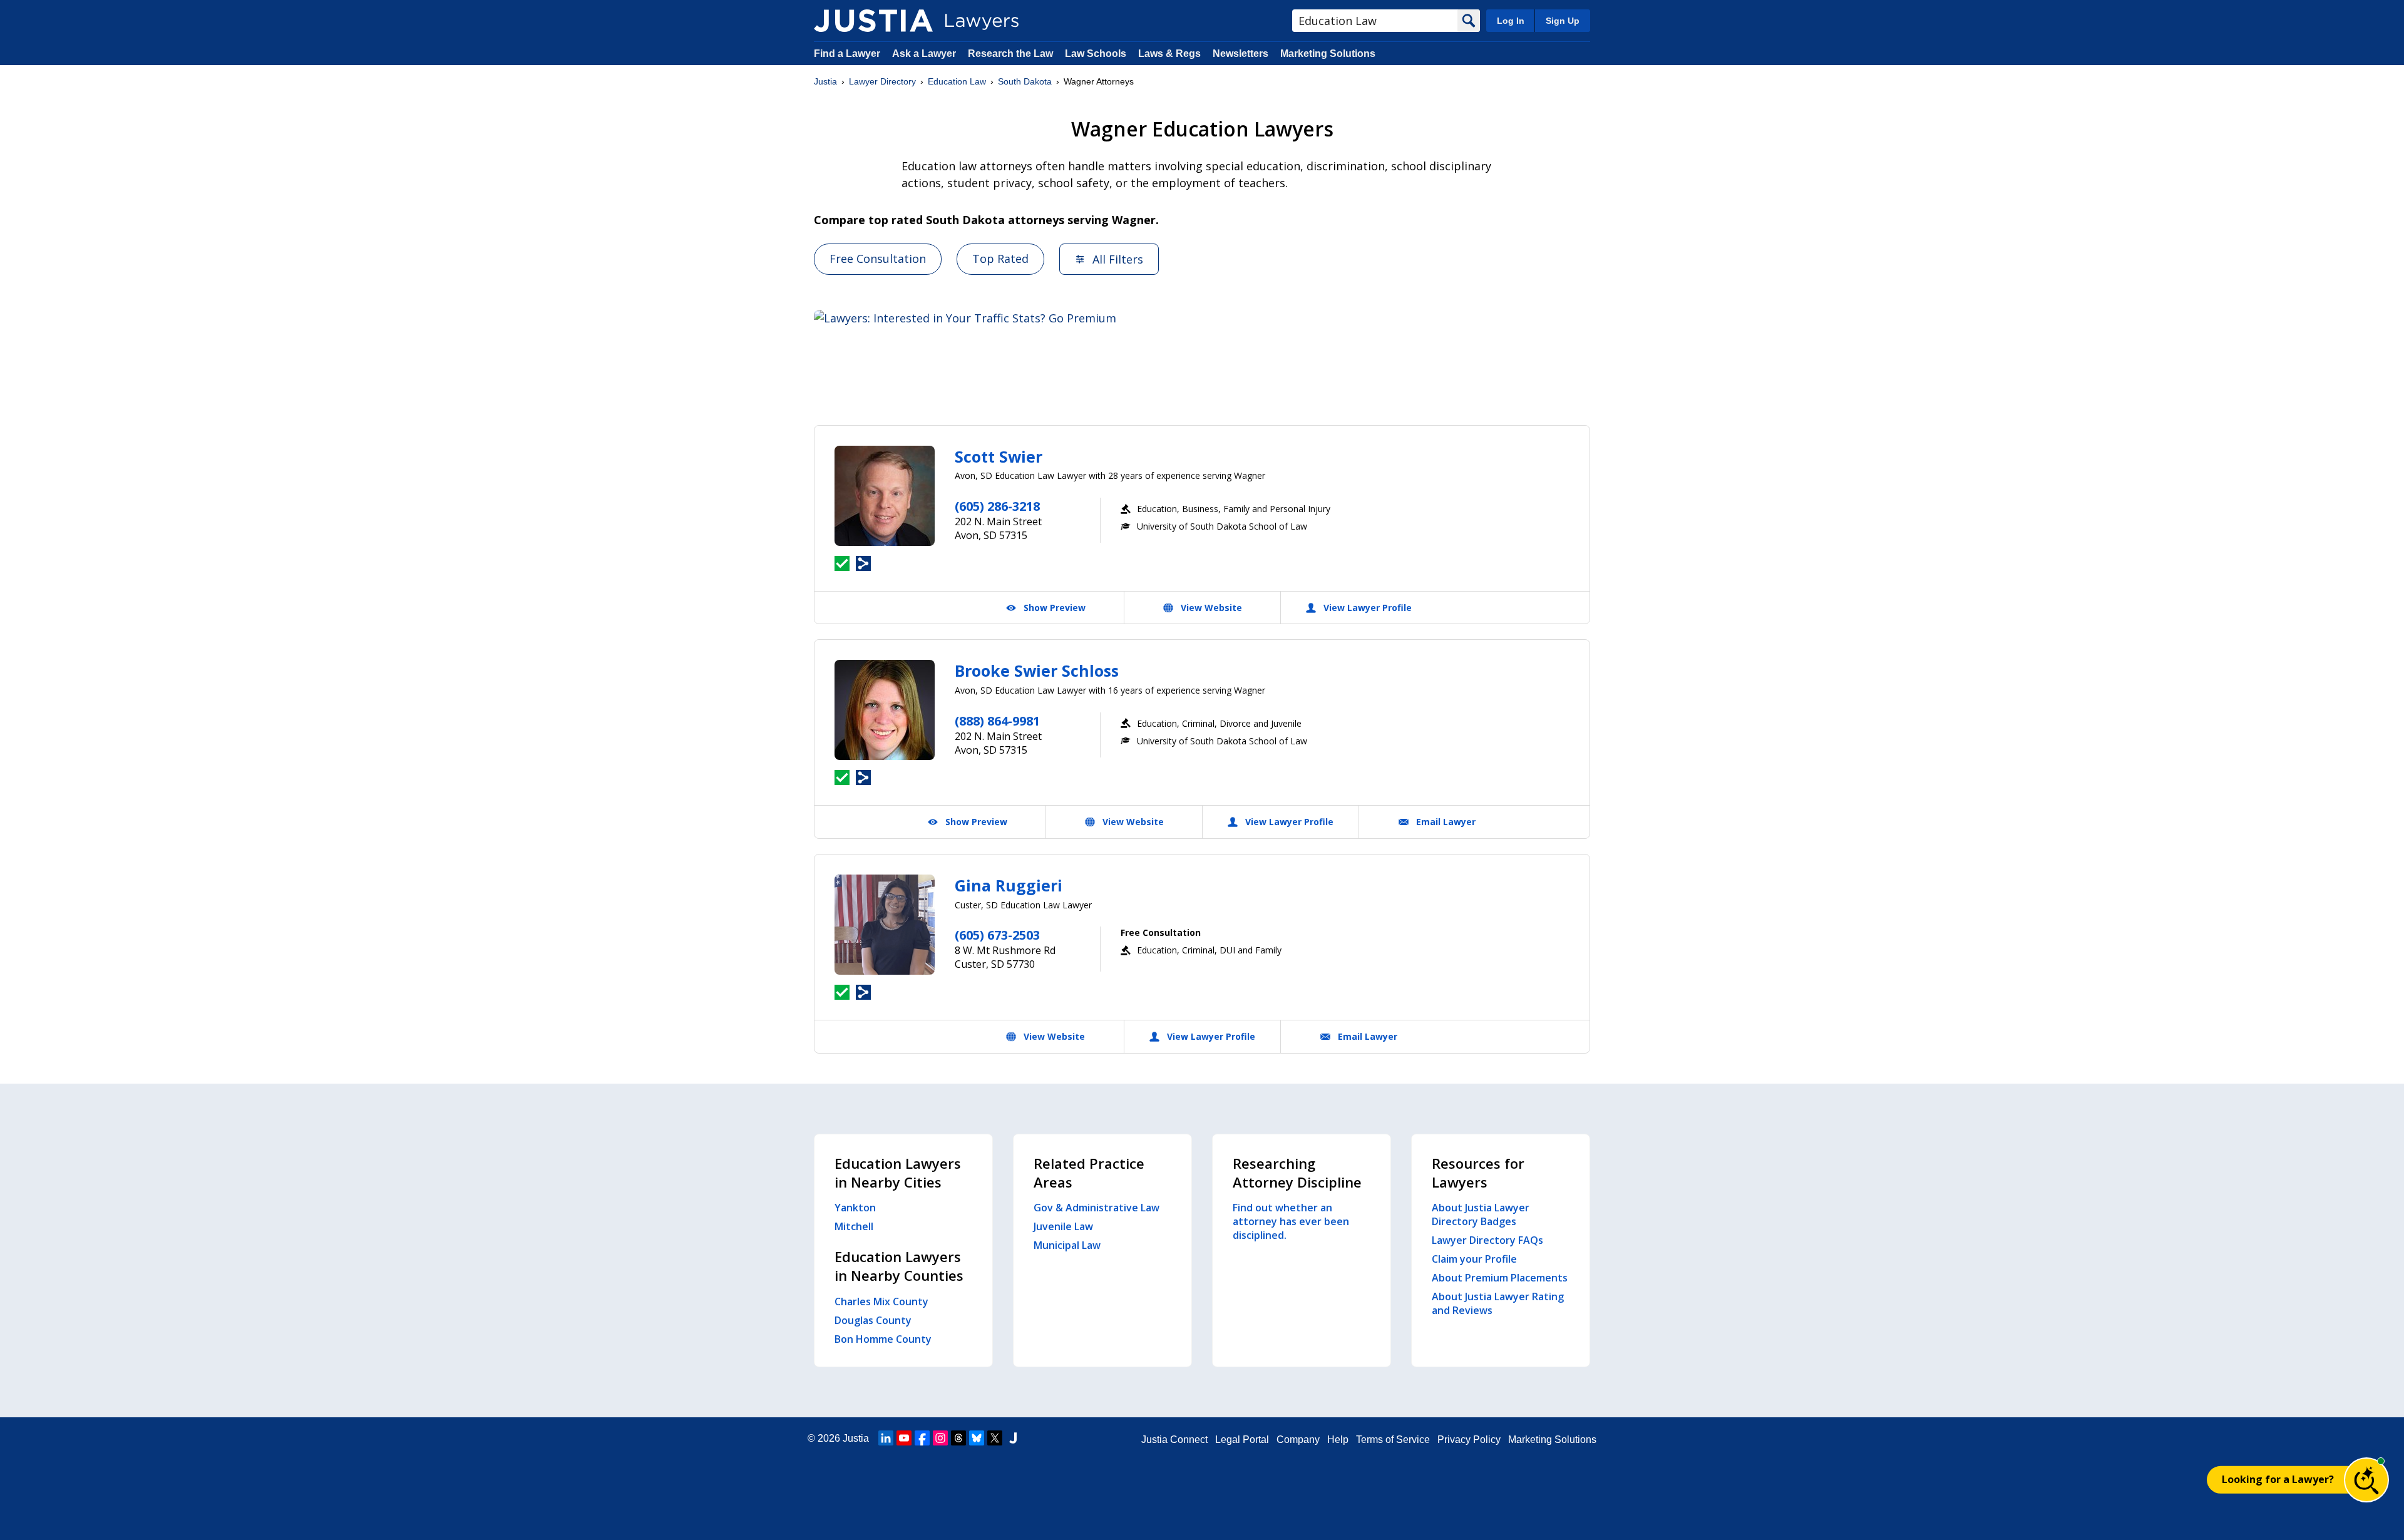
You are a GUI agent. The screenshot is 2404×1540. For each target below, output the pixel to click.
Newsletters (1241, 54)
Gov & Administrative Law (1097, 1208)
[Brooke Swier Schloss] (885, 710)
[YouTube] (904, 1438)
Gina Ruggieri (1009, 885)
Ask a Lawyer (925, 54)
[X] (995, 1438)
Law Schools (1096, 54)
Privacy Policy (1469, 1440)
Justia (825, 81)
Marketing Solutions (1328, 54)
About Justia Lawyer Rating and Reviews (1498, 1303)
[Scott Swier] (885, 496)
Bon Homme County (883, 1339)
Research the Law (1010, 54)
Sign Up (1563, 21)
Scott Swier (999, 456)
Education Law (957, 81)
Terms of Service (1393, 1440)
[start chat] (2366, 1480)
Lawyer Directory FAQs (1487, 1240)
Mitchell (854, 1226)
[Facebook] (922, 1438)
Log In (1511, 21)
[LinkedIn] (886, 1438)
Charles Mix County (881, 1301)
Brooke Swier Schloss (1037, 670)
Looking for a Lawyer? (2278, 1479)
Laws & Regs (1169, 54)
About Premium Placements (1500, 1278)
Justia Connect (1174, 1440)
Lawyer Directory (882, 81)
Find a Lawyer (847, 54)
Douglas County (873, 1320)
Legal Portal (1242, 1440)
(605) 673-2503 (997, 935)
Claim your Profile (1474, 1259)
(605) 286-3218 (997, 506)
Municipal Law (1067, 1245)
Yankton (855, 1208)
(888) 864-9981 (997, 721)
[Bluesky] (977, 1438)
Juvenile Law (1063, 1226)
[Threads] (958, 1438)
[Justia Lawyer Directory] (873, 21)
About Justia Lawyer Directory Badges (1481, 1214)
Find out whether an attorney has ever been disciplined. (1291, 1221)
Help (1338, 1440)
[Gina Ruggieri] (885, 925)
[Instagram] (940, 1438)
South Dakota (1025, 81)
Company (1298, 1440)
